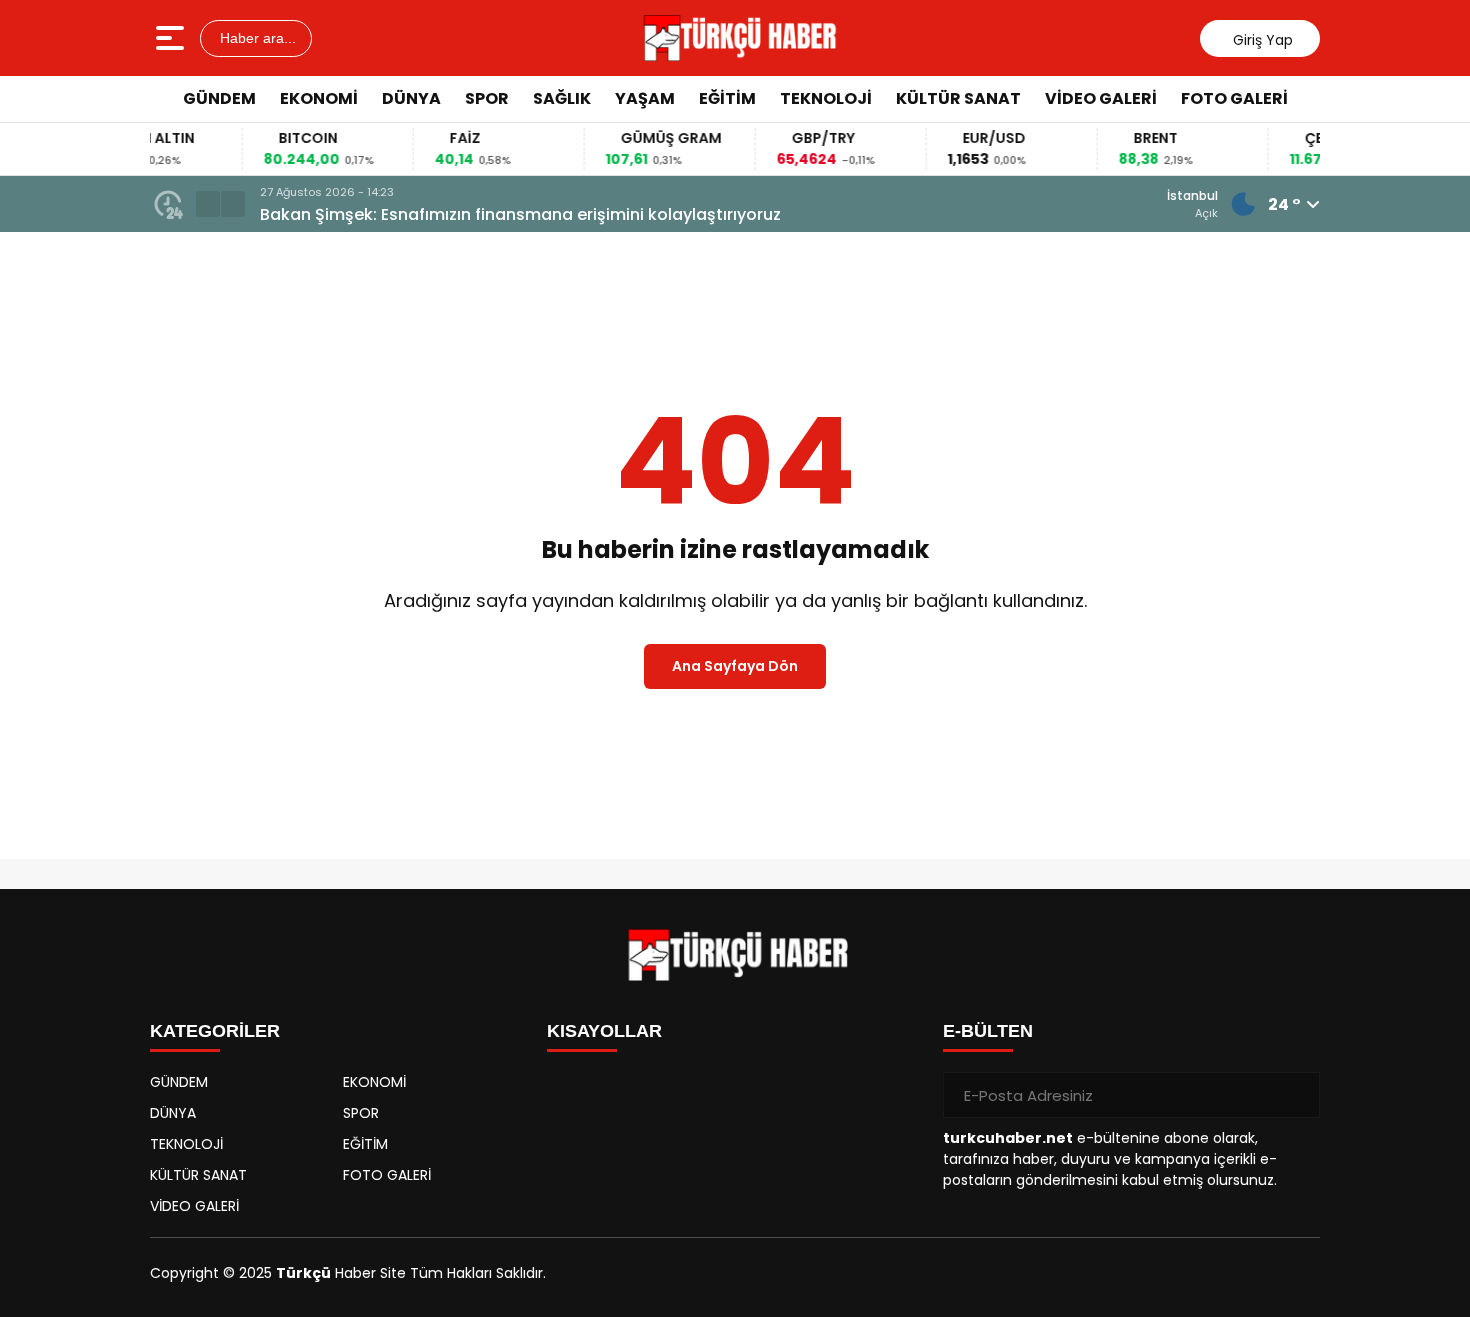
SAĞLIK (562, 98)
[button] (208, 204)
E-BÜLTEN (988, 1031)
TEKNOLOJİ (826, 98)
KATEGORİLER (215, 1031)
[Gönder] (1297, 1095)
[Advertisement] (1400, 425)
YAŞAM (645, 98)
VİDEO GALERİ (1101, 98)
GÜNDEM (219, 98)
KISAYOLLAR (604, 1031)
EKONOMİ (319, 98)
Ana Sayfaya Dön (735, 666)
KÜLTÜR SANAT (958, 98)
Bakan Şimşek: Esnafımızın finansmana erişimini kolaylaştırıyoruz (520, 214)
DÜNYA (411, 98)
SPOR (487, 98)
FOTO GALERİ (1234, 98)
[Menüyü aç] (172, 38)
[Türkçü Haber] (737, 38)
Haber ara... (256, 38)
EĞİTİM (727, 98)
